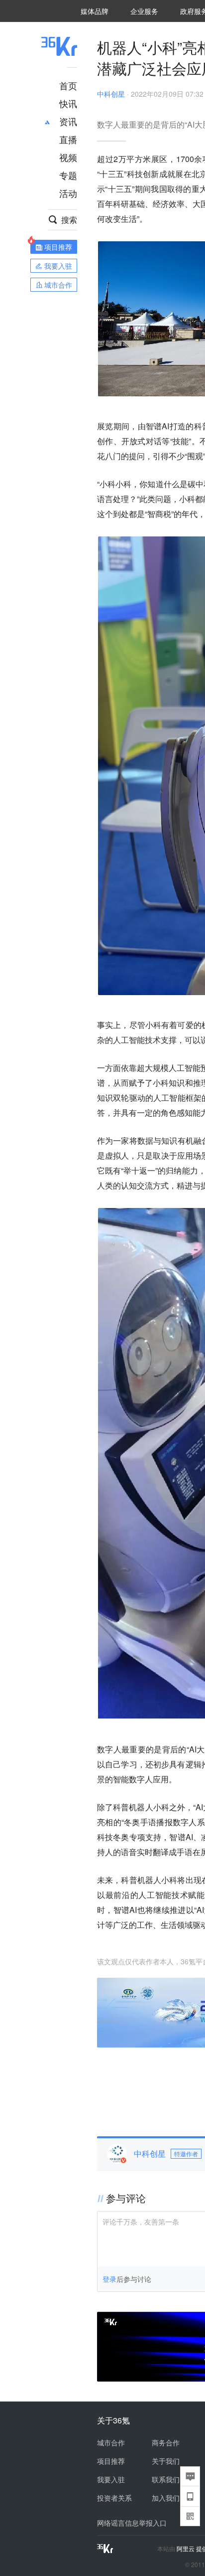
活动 (68, 193)
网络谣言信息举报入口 (132, 2523)
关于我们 (166, 2461)
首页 (68, 85)
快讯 (68, 103)
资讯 (68, 121)
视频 (68, 157)
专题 (68, 175)
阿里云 (186, 2549)
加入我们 (166, 2498)
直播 (68, 139)
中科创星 (111, 94)
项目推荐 (111, 2461)
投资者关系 (114, 2498)
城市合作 (111, 2442)
